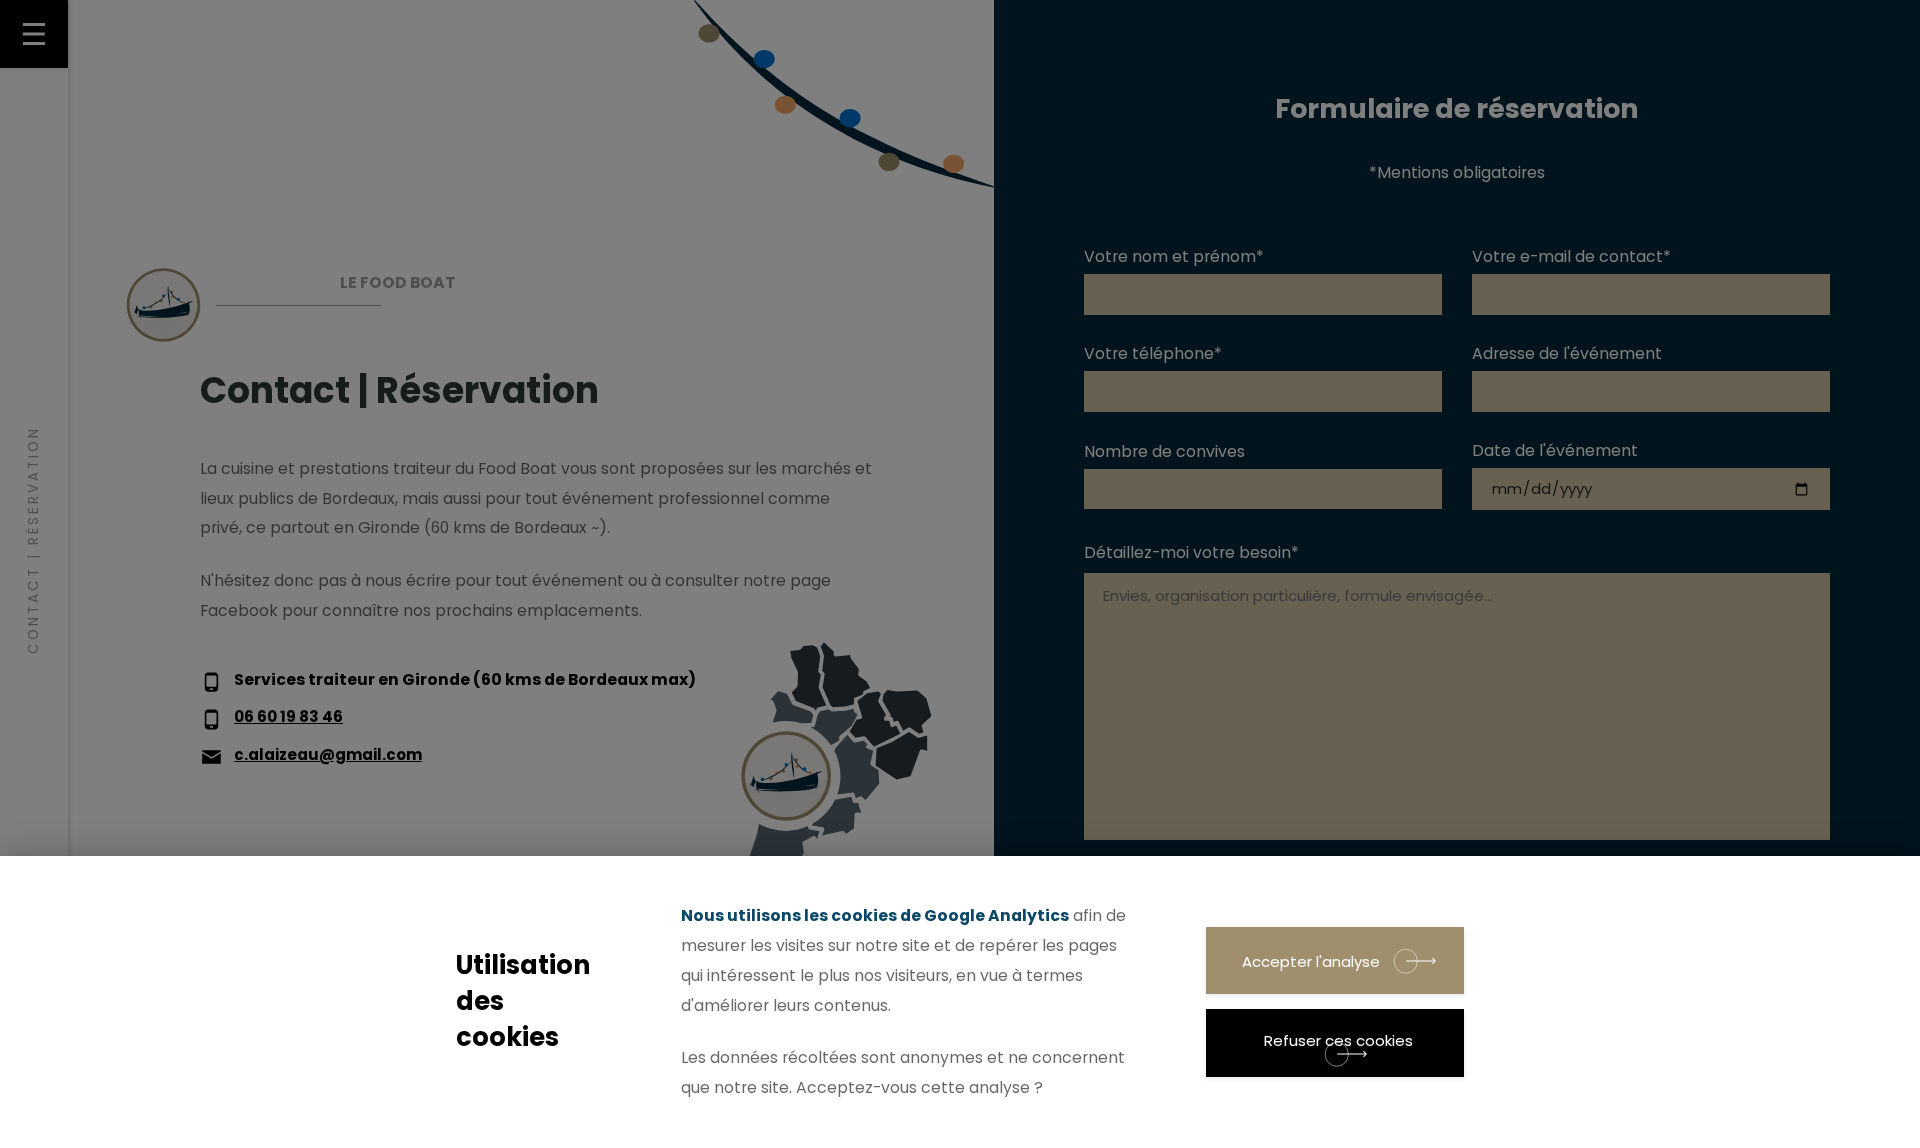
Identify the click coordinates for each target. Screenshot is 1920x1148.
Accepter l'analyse (1311, 961)
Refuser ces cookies (1338, 1040)
